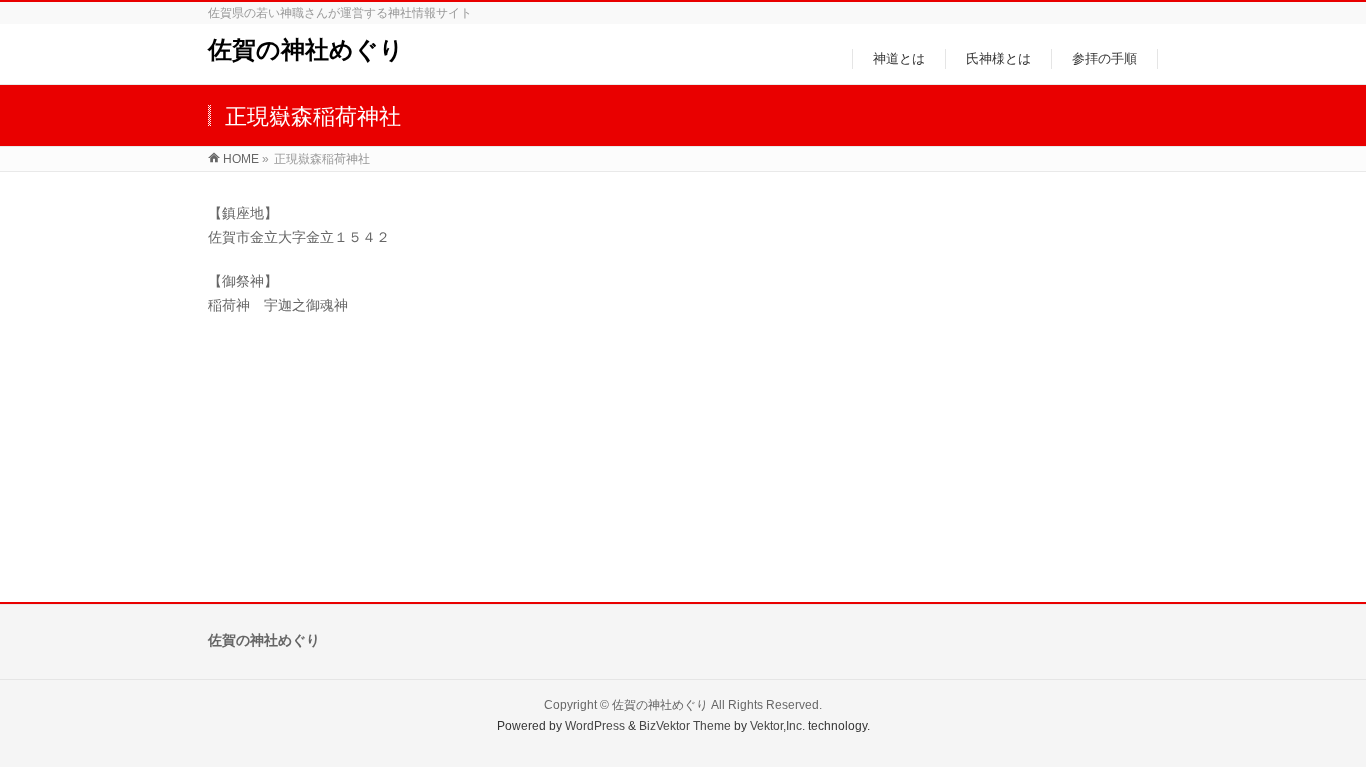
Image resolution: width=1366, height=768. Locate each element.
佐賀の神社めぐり (306, 49)
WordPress (595, 726)
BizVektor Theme (685, 726)
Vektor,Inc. (777, 726)
